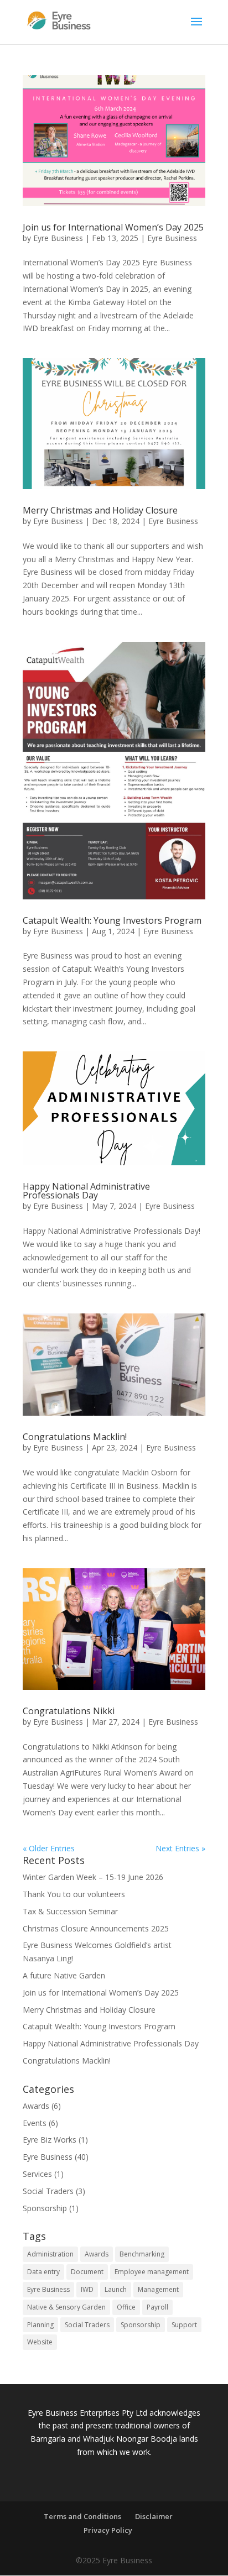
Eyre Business (58, 238)
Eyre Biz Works (50, 2140)
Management (158, 2289)
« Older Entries (49, 1848)
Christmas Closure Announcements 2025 (96, 1928)
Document (87, 2272)
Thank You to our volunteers (74, 1894)
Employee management (152, 2272)
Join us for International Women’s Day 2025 (113, 227)
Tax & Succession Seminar (70, 1911)
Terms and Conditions (82, 2516)
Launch (116, 2289)
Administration (50, 2254)
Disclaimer (154, 2516)
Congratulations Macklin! (75, 1437)
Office (126, 2307)
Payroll (157, 2307)
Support (184, 2325)
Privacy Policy (108, 2530)
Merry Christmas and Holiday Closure (100, 510)
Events (35, 2123)
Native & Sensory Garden (66, 2307)
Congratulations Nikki (69, 1711)
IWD (87, 2289)
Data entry (43, 2272)
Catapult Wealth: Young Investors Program (112, 920)
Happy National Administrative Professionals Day (86, 1191)
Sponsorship (45, 2208)
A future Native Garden (64, 1975)
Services (37, 2174)
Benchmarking (142, 2254)
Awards (36, 2106)
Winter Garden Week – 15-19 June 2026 (93, 1877)
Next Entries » (180, 1848)
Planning (40, 2325)
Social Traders (48, 2191)
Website (40, 2342)
